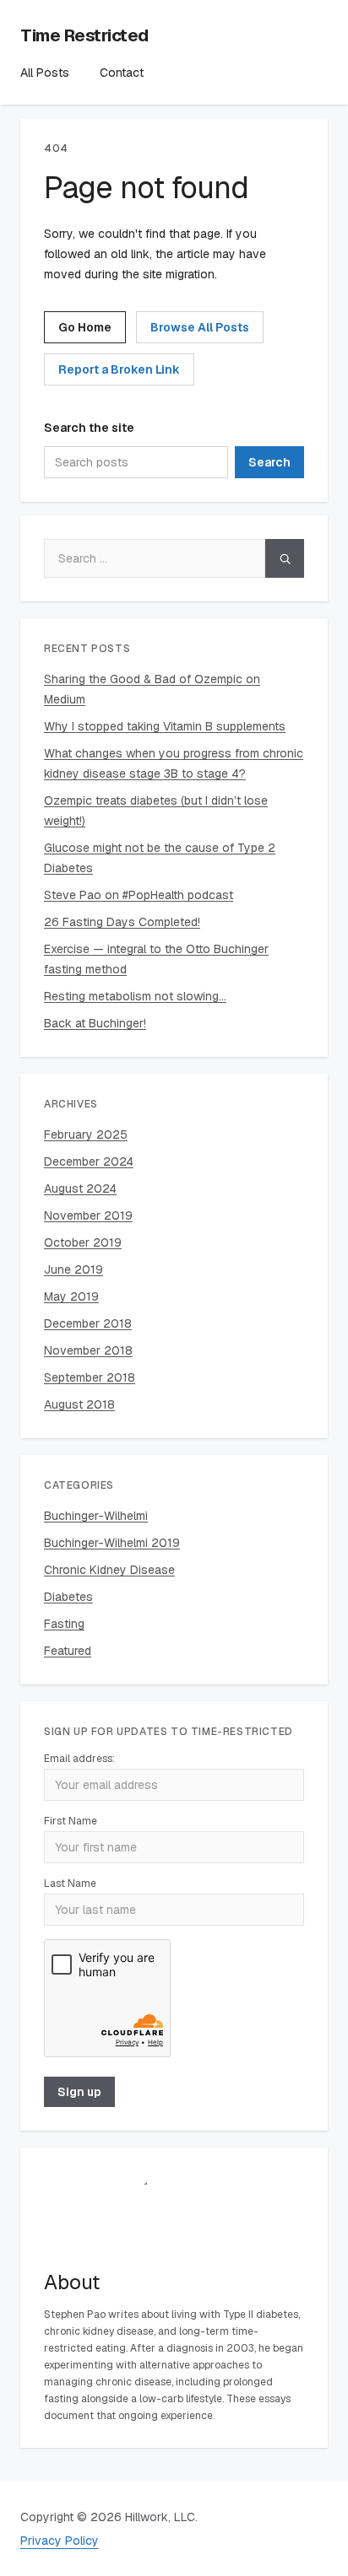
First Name (71, 1821)
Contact (122, 73)
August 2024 (80, 1188)
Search (269, 462)
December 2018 (88, 1323)
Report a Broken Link (119, 369)
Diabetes (68, 1597)
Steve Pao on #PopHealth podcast (139, 895)
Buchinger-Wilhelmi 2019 (112, 1543)
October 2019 (83, 1242)
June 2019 (73, 1269)
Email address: (79, 1759)
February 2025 (86, 1134)
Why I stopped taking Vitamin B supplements (165, 726)
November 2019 (88, 1215)
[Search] (285, 558)
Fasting (64, 1624)
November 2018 (88, 1350)
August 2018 (79, 1404)
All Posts (45, 73)
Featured (68, 1651)
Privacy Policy (60, 2541)
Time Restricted (84, 35)
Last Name (70, 1883)
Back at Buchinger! (95, 1023)
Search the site (89, 428)
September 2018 (90, 1377)
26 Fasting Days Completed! (122, 922)
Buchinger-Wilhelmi (96, 1516)
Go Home (85, 327)
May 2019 (71, 1296)
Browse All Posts (200, 327)
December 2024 (89, 1161)
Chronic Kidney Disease (109, 1570)
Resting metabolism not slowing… (135, 996)
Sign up (79, 2092)
